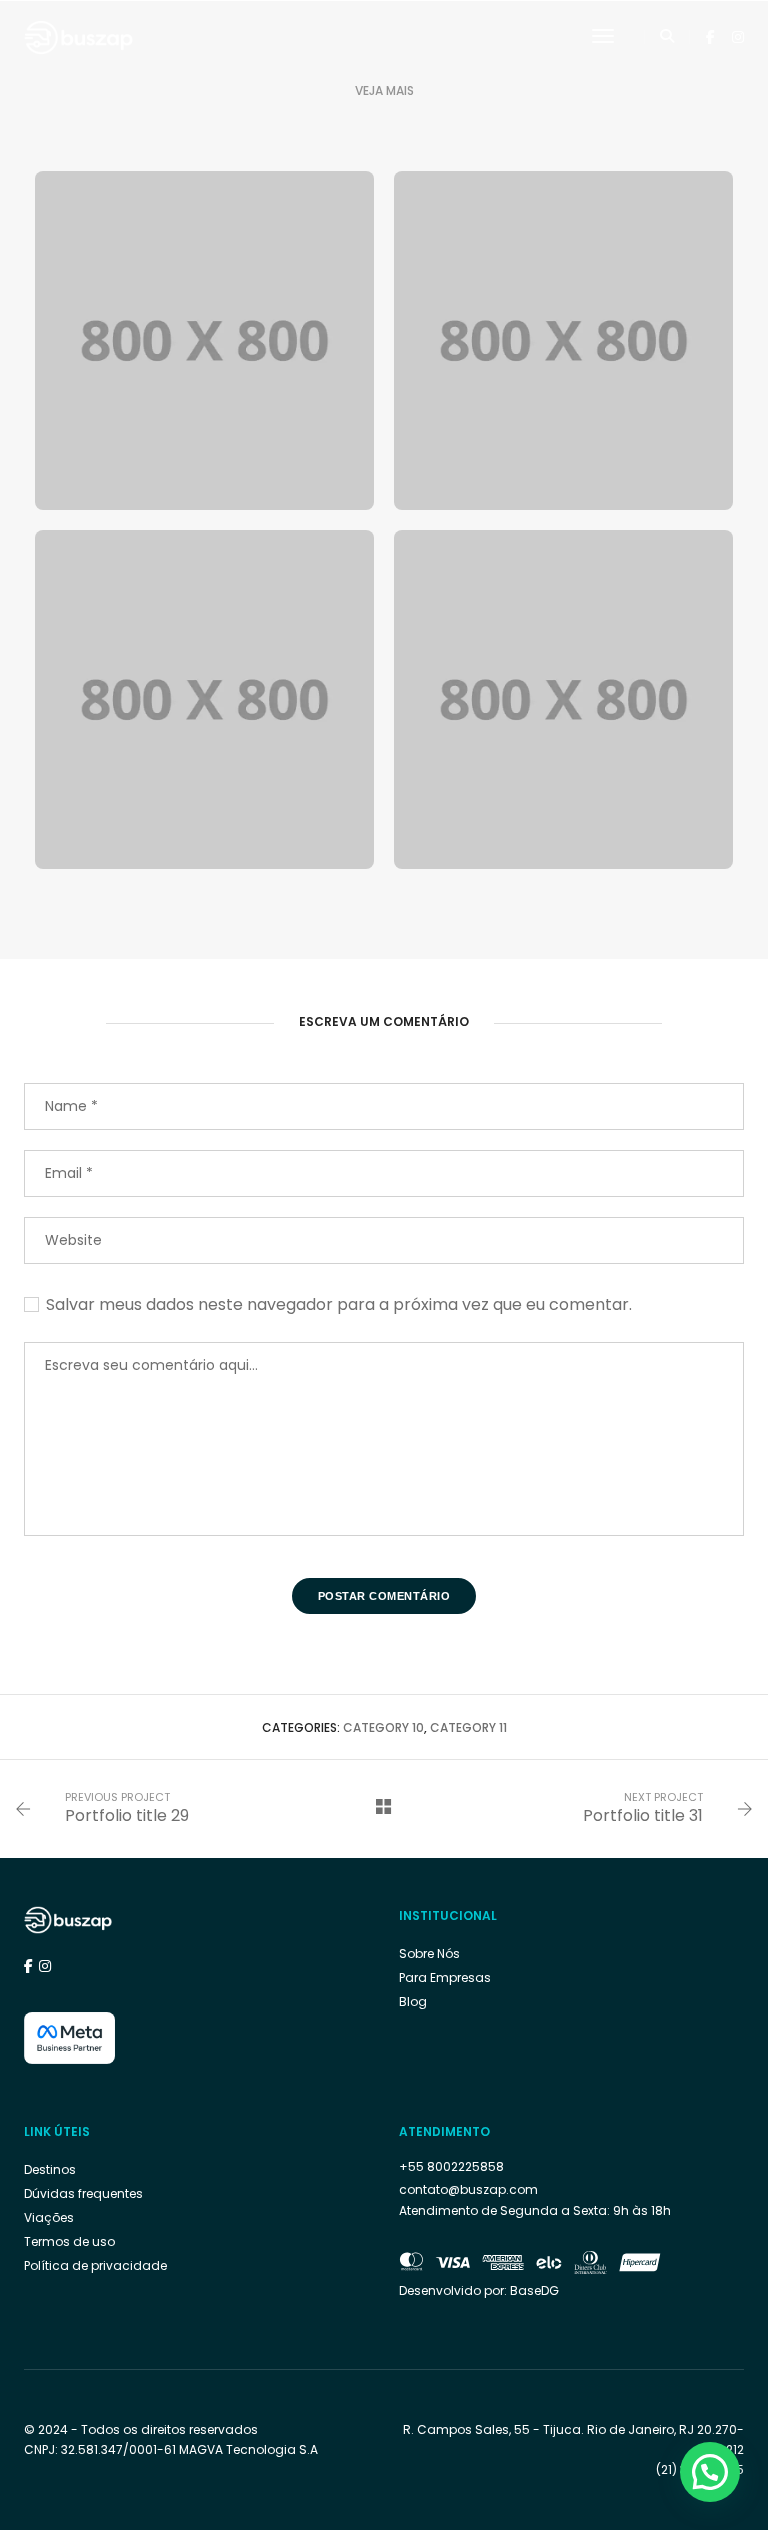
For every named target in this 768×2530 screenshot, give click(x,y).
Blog (413, 2001)
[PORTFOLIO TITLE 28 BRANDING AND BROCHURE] (563, 699)
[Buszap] (78, 35)
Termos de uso (69, 2241)
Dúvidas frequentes (83, 2193)
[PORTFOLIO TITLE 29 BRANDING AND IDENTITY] (204, 699)
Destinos (50, 2169)
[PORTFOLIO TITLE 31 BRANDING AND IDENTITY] (563, 340)
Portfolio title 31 (643, 1815)
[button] (710, 2472)
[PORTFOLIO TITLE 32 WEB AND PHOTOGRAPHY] (204, 340)
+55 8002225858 (451, 2166)
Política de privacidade (95, 2265)
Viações (49, 2217)
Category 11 (468, 1727)
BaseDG (534, 2290)
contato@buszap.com (468, 2189)
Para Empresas (445, 1977)
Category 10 (383, 1727)
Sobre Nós (429, 1953)
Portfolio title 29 (127, 1815)
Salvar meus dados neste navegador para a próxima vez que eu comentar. (339, 1304)
